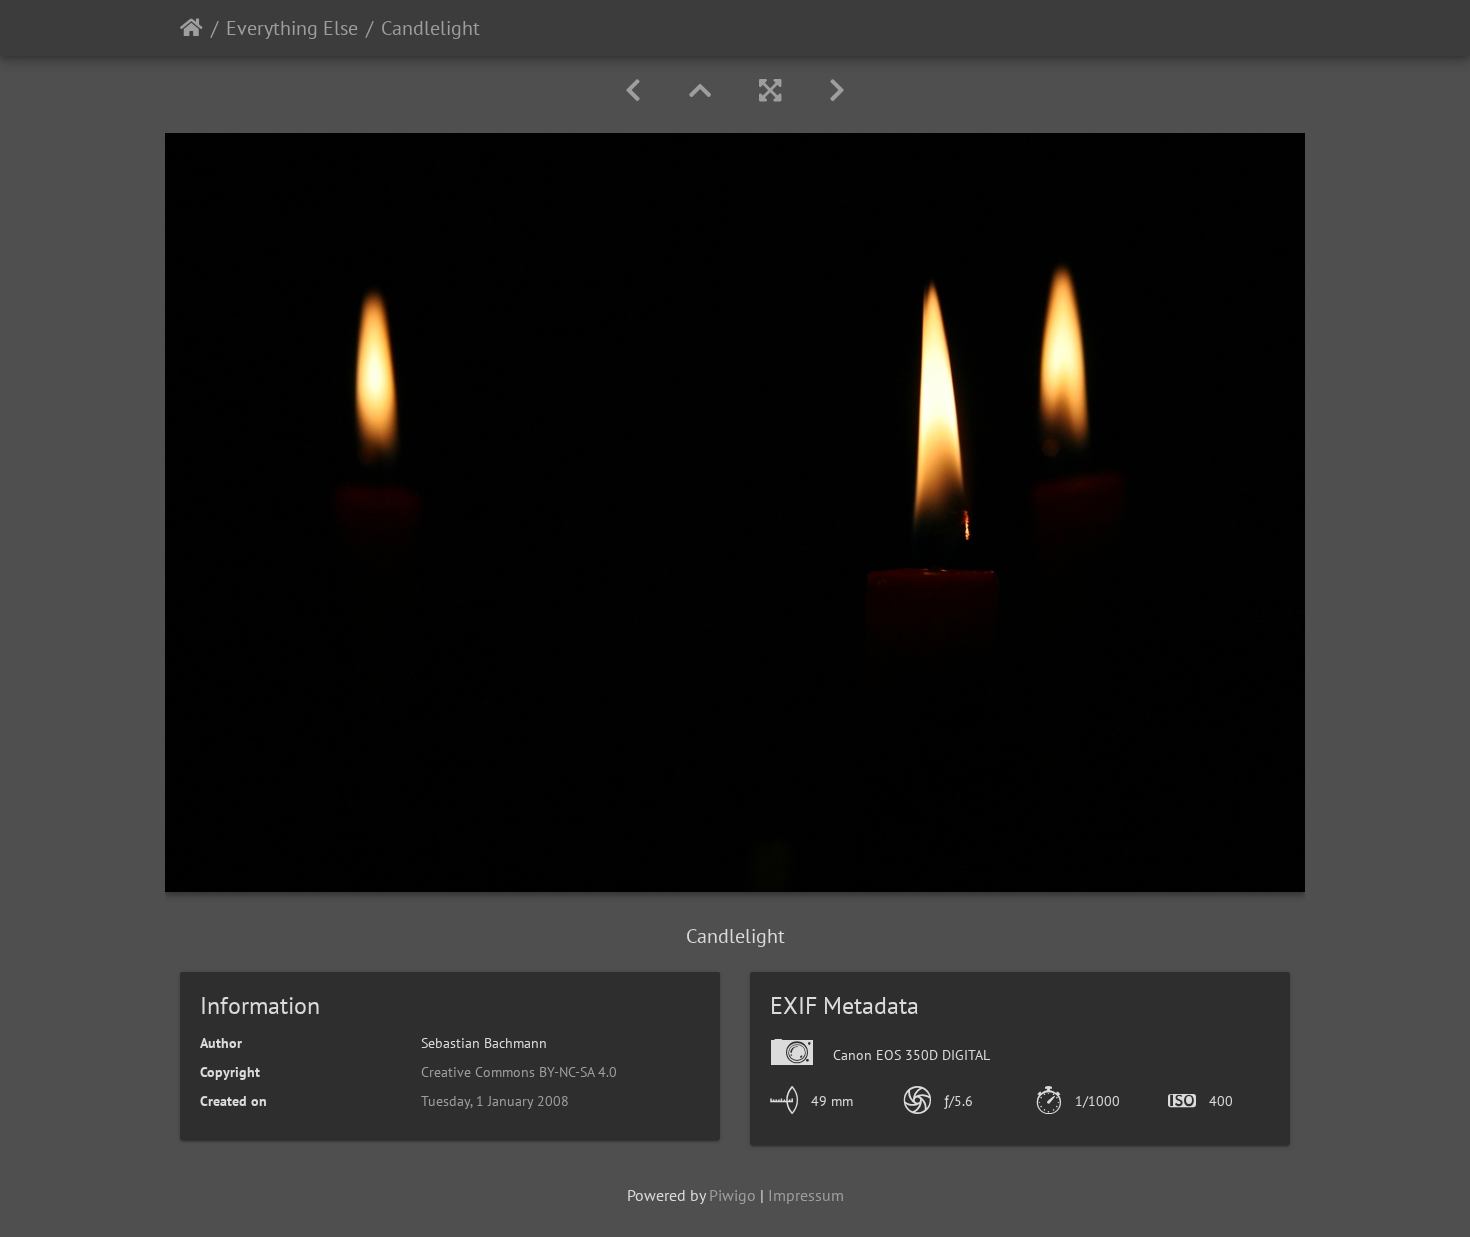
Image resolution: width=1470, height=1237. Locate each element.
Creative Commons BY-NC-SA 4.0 (519, 1072)
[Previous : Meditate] (633, 90)
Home (191, 28)
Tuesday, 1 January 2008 (495, 1101)
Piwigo (732, 1195)
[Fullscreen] (770, 90)
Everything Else (292, 28)
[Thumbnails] (700, 90)
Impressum (806, 1195)
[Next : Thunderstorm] (837, 90)
